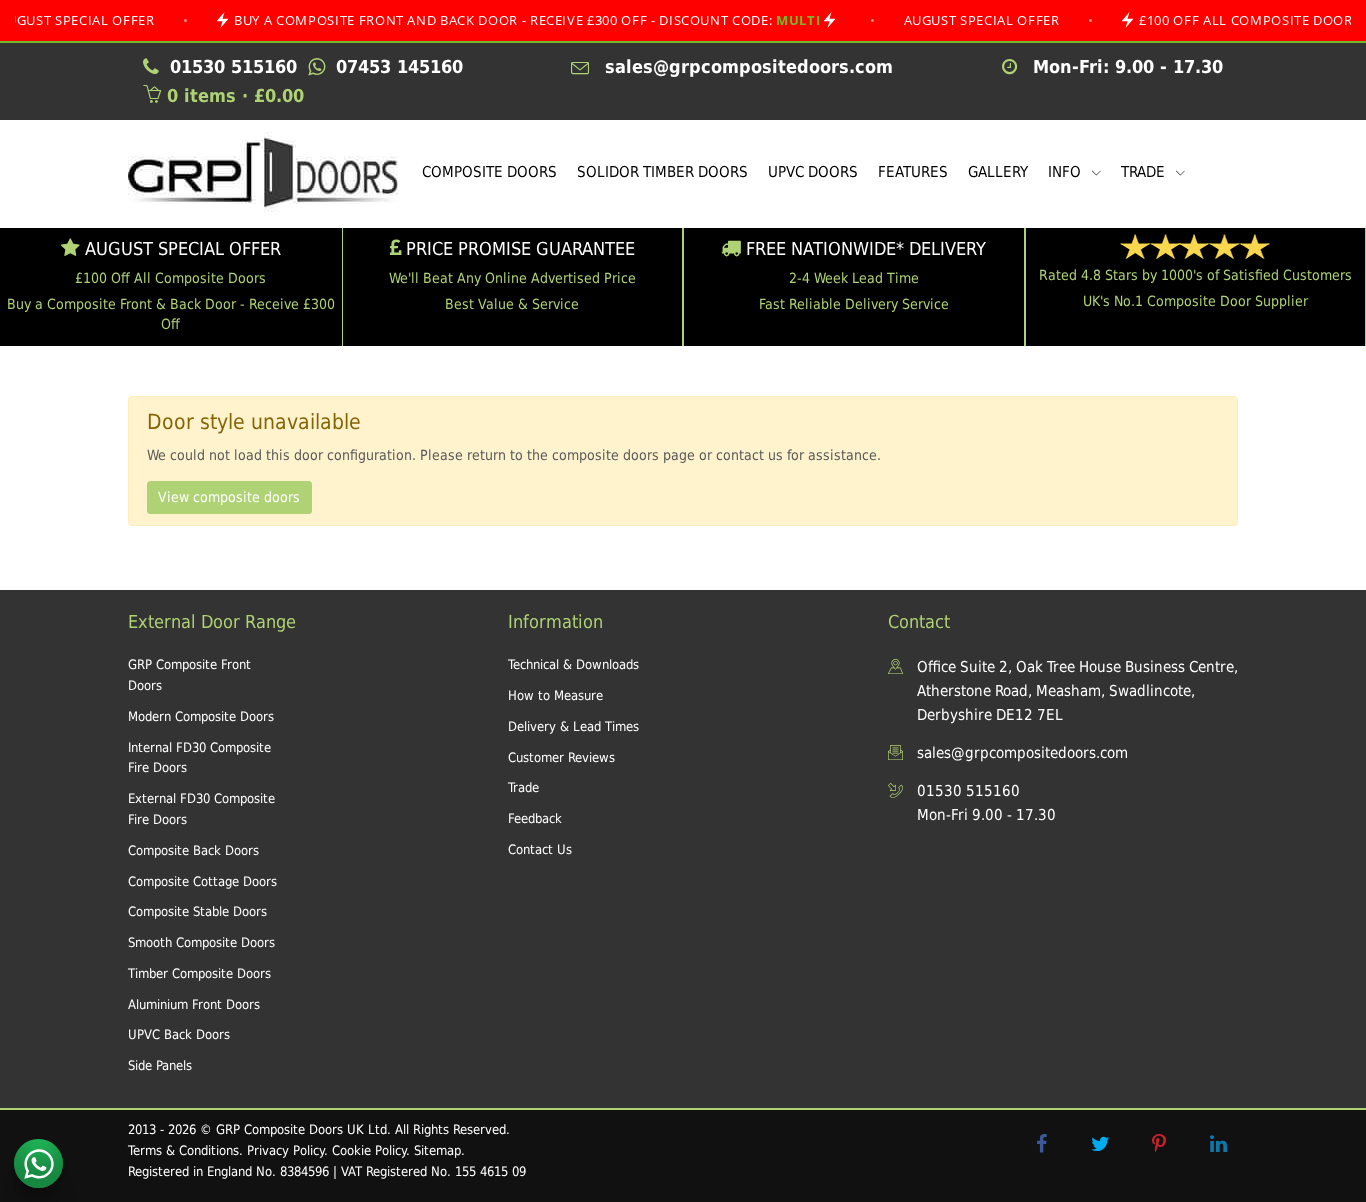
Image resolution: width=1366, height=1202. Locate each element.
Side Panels (160, 1065)
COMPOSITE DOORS (489, 172)
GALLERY (998, 172)
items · (235, 95)
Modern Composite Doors (201, 716)
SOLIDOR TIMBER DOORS (662, 172)
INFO (1066, 172)
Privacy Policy (285, 1150)
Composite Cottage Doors (202, 881)
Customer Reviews (561, 757)
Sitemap (437, 1150)
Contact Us (540, 849)
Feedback (535, 818)
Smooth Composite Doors (201, 942)
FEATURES (913, 172)
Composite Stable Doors (197, 911)
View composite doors (229, 497)
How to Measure (555, 695)
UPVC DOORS (813, 172)
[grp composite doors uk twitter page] (1100, 1144)
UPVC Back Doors (179, 1034)
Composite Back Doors (193, 850)
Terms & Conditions (183, 1150)
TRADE (1145, 172)
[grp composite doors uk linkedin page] (1218, 1144)
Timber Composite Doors (199, 973)
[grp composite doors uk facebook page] (1041, 1144)
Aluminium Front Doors (194, 1004)
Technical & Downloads (573, 664)
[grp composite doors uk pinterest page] (1159, 1144)
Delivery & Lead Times (573, 726)
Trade (523, 787)
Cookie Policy (369, 1150)
